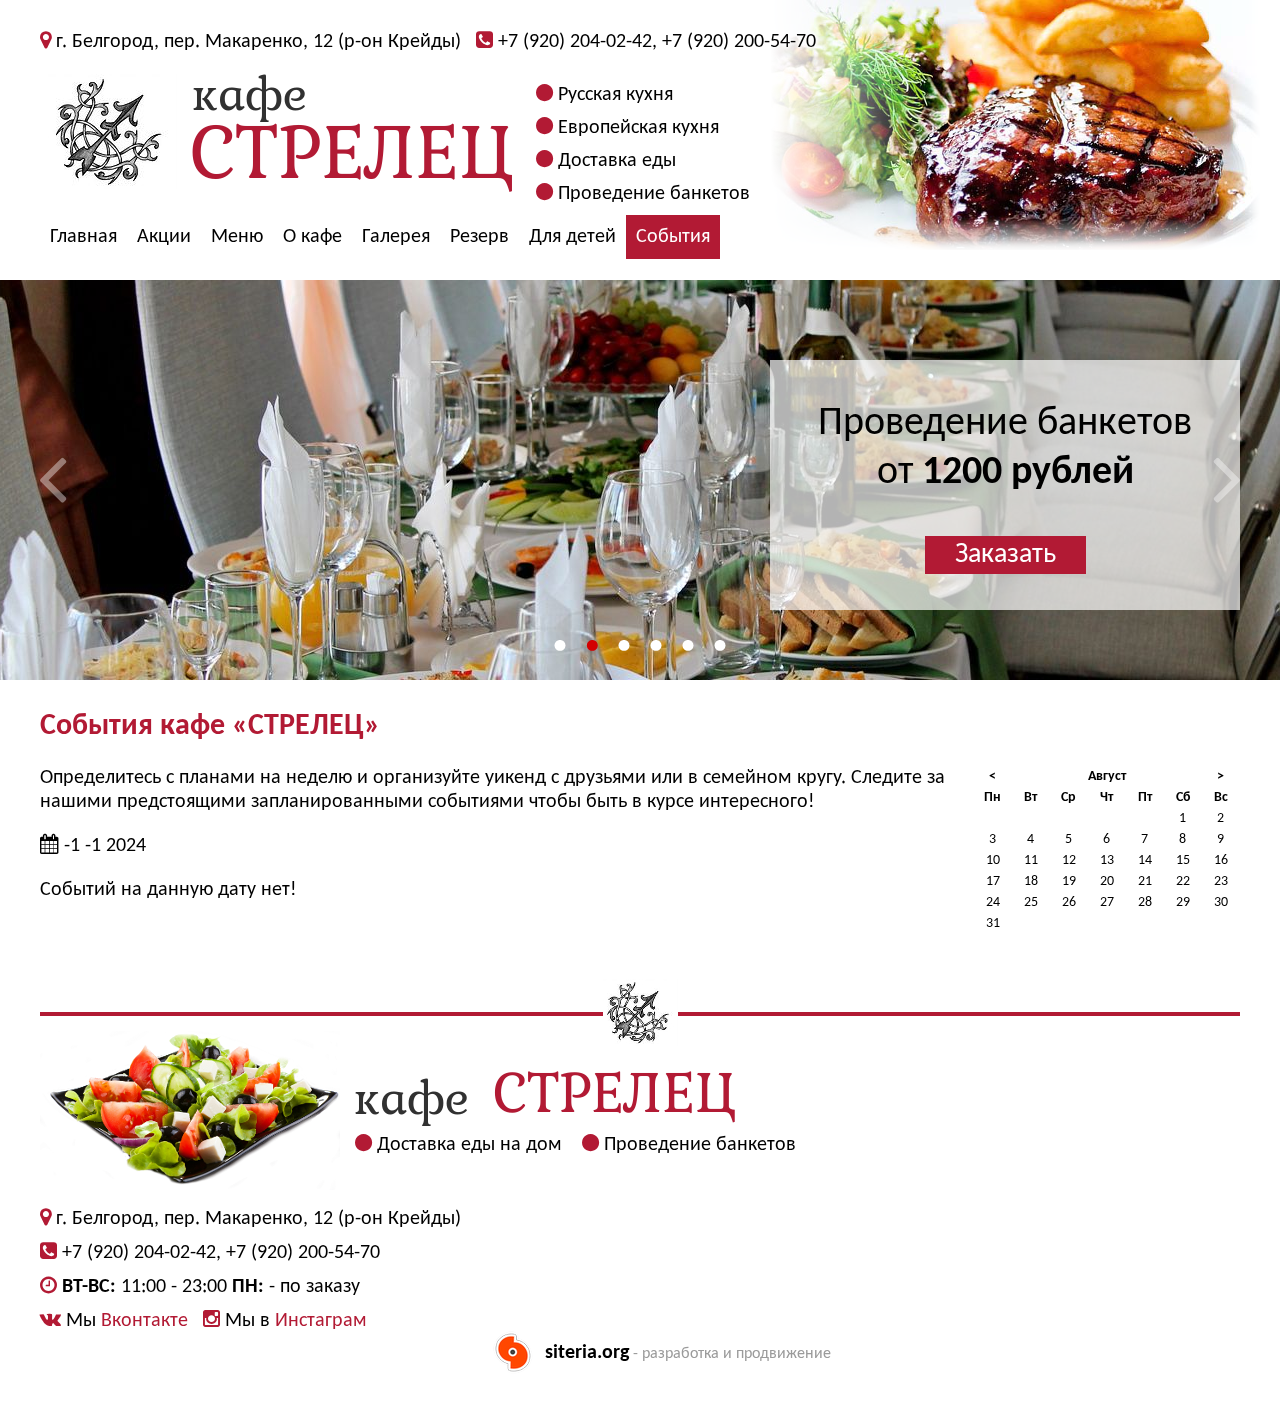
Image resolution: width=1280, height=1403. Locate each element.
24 (993, 902)
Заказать (1005, 555)
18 (1031, 881)
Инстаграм (321, 1321)
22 (1183, 881)
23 (1221, 881)
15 (1183, 860)
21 (1145, 881)
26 (1069, 902)
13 (1107, 860)
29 (1183, 902)
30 (1221, 902)
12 (1069, 860)
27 (1107, 902)
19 (1069, 881)
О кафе (312, 237)
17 (993, 881)
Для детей (572, 237)
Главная (83, 237)
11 (1031, 860)
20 (1107, 881)
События (673, 237)
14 (1145, 860)
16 (1221, 860)
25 (1031, 902)
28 (1145, 902)
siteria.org (587, 1353)
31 (993, 923)
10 (993, 860)
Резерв (479, 237)
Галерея (396, 237)
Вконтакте (144, 1321)
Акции (164, 237)
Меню (237, 237)
